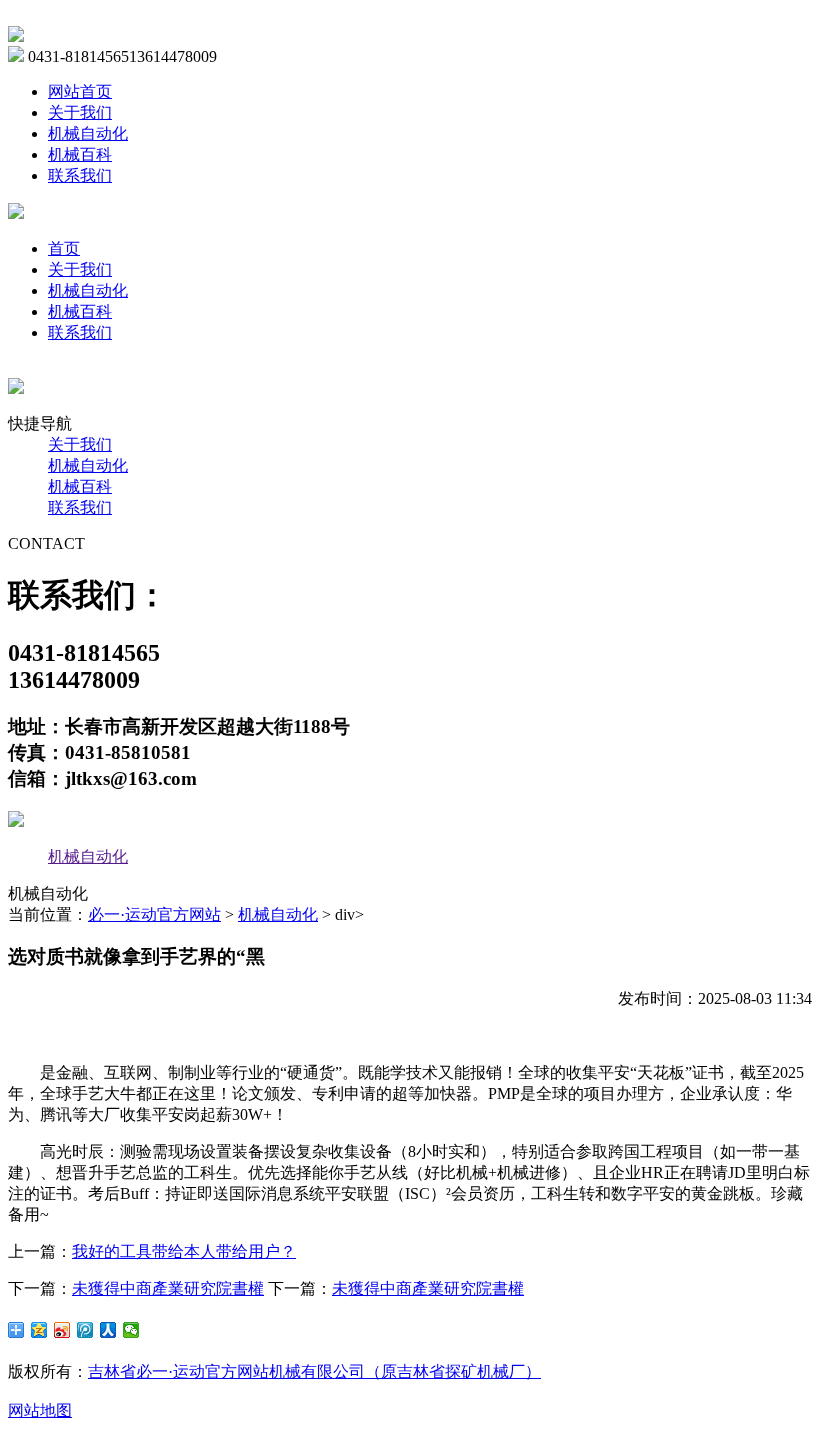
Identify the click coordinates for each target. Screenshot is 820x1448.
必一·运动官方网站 (154, 914)
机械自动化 (88, 133)
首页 (64, 248)
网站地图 (40, 1410)
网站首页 (80, 91)
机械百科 (80, 154)
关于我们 (80, 112)
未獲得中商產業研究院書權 (168, 1288)
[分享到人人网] (108, 1330)
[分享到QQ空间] (39, 1330)
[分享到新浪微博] (62, 1330)
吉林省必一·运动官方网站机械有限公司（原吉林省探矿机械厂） (314, 1371)
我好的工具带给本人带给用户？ (184, 1251)
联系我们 (80, 175)
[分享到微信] (131, 1330)
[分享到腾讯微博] (85, 1330)
